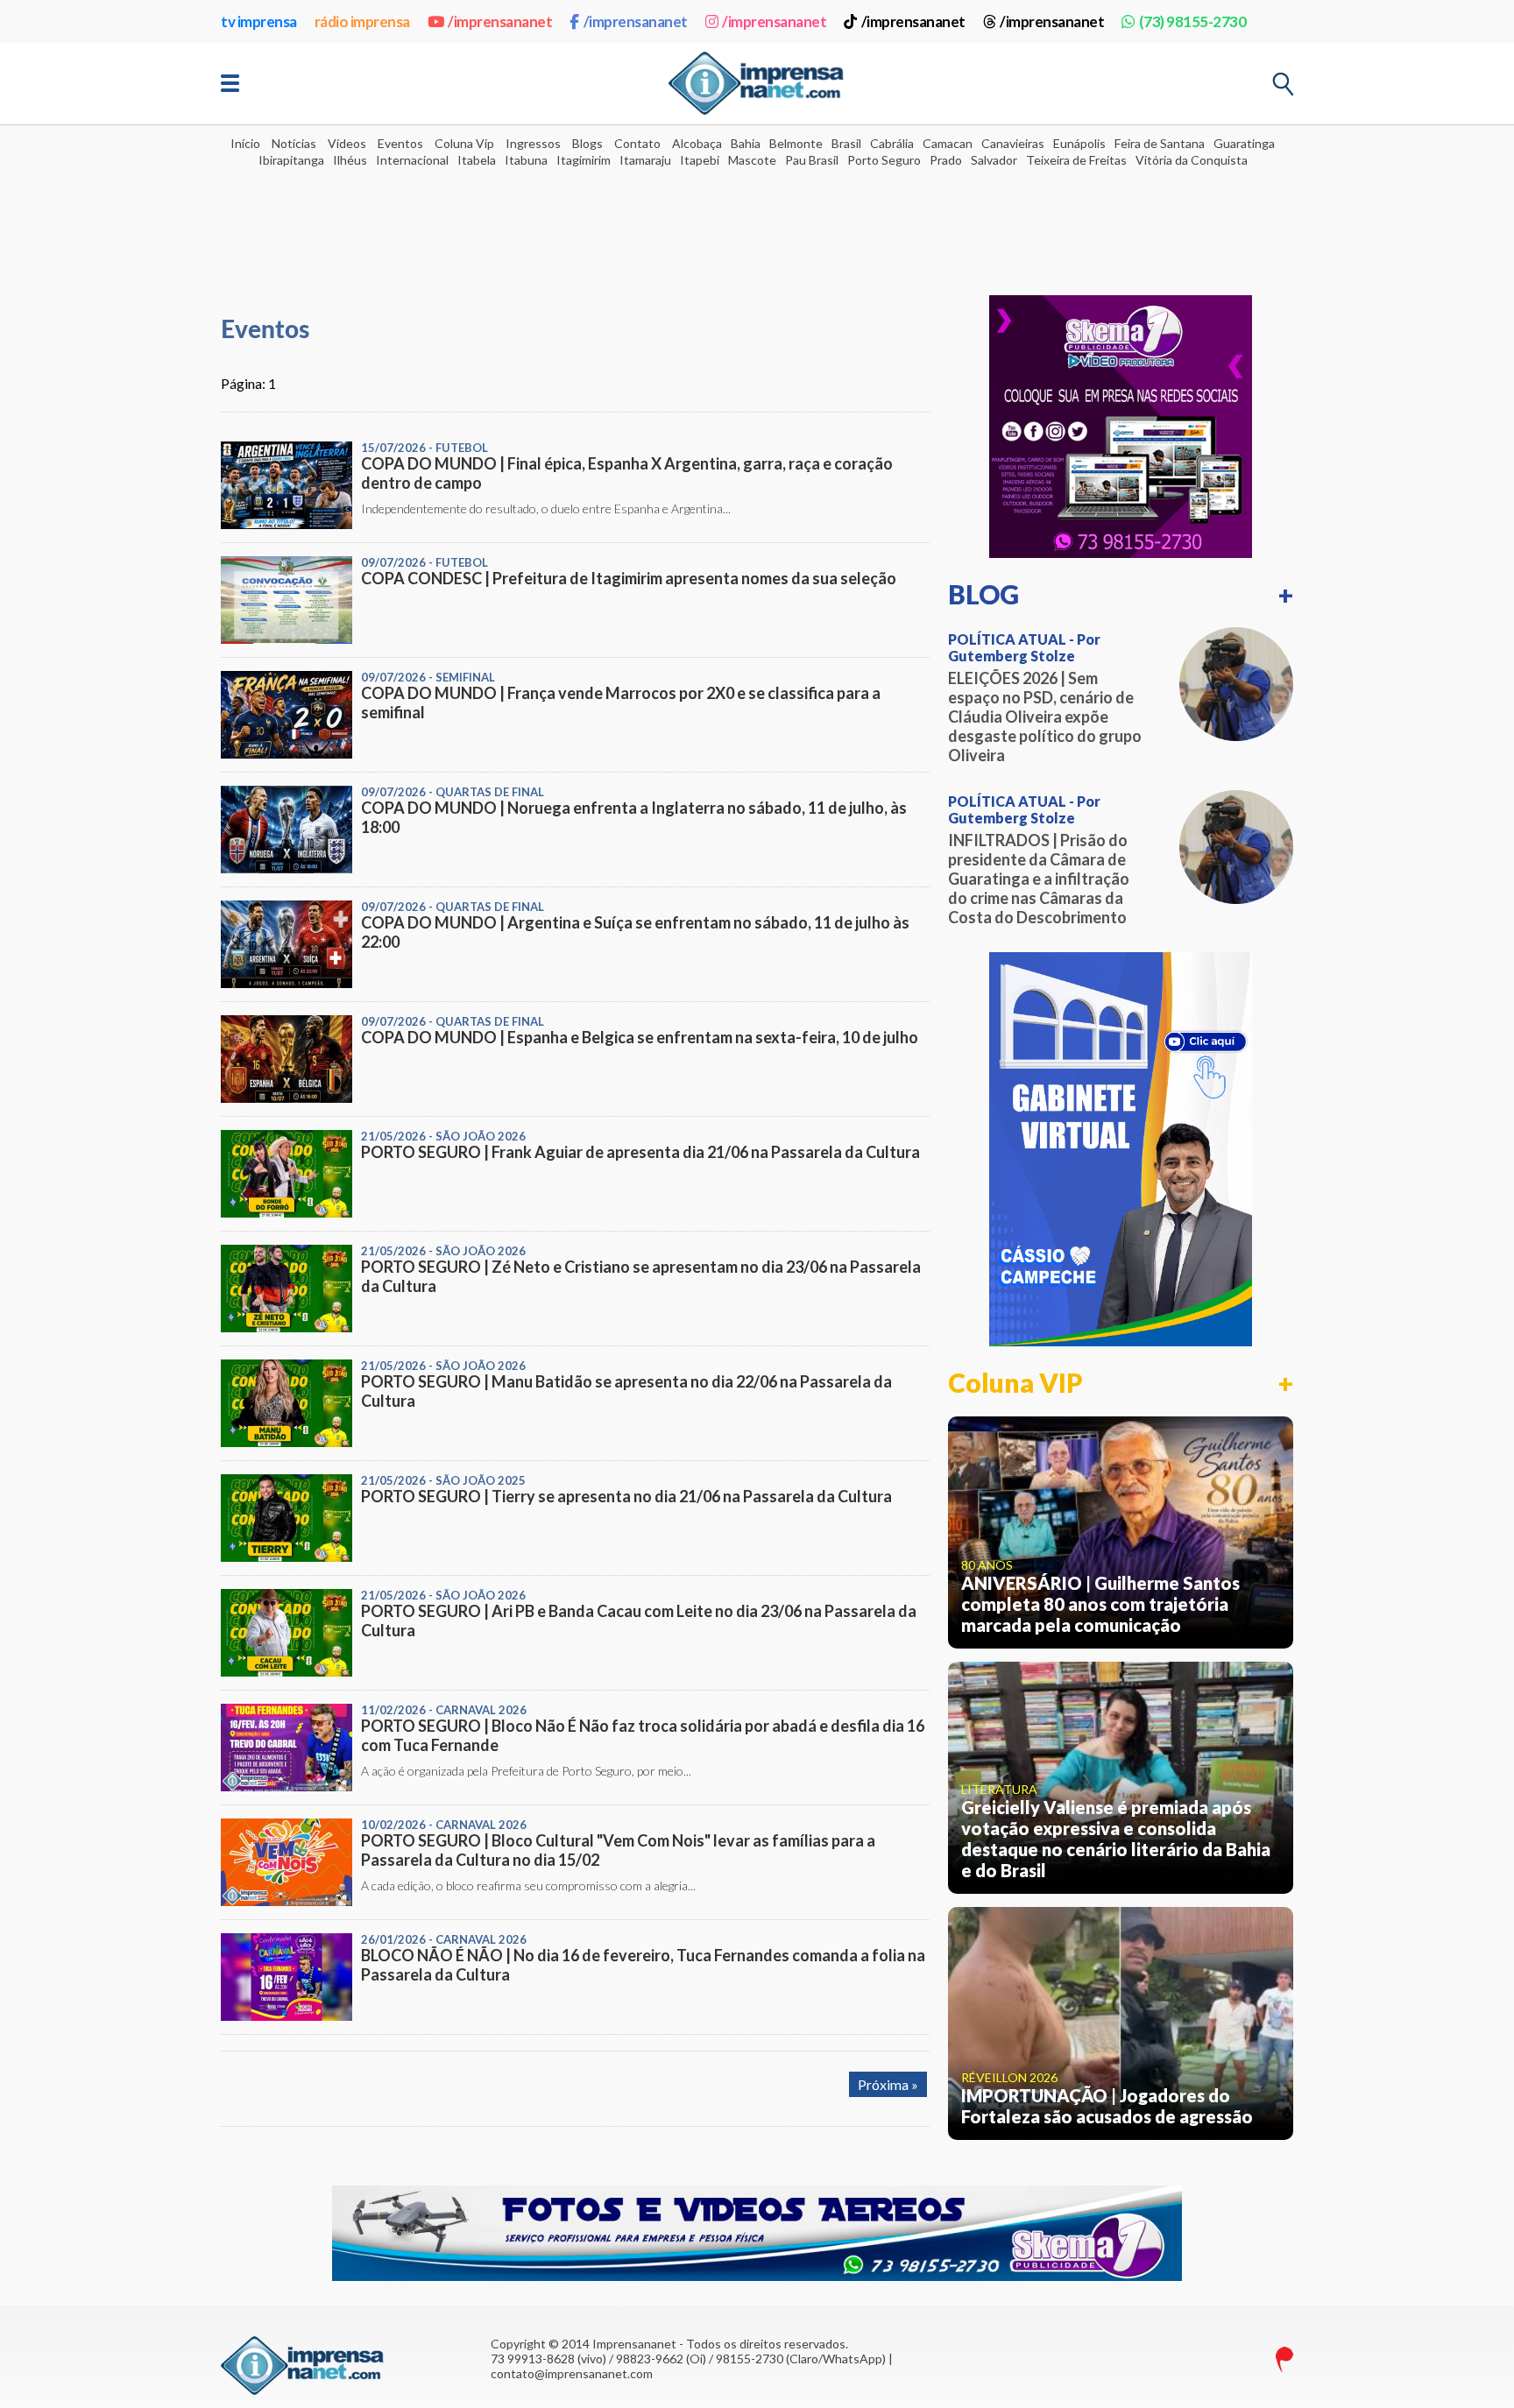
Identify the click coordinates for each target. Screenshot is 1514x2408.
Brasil (846, 143)
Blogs (587, 143)
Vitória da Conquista (1192, 160)
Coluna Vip (464, 143)
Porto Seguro (884, 160)
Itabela (477, 160)
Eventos (400, 143)
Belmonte (796, 143)
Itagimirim (584, 160)
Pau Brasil (812, 160)
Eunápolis (1079, 143)
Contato (637, 143)
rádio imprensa (362, 21)
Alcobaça (697, 143)
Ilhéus (350, 160)
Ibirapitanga (291, 160)
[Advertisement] (757, 220)
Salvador (994, 160)
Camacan (948, 143)
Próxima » (888, 2084)
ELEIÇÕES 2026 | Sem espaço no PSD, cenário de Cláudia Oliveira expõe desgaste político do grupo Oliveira (1045, 717)
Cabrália (892, 143)
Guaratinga (1244, 143)
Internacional (412, 160)
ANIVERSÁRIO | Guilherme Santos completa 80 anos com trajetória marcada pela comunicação (1100, 1604)
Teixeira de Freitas (1076, 160)
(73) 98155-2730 (1192, 21)
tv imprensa (259, 21)
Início (245, 143)
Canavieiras (1013, 143)
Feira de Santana (1160, 143)
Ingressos (533, 143)
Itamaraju (645, 160)
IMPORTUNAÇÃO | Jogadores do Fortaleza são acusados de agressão (1107, 2106)
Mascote (752, 160)
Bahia (746, 143)
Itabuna (526, 160)
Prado (946, 160)
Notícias (294, 143)
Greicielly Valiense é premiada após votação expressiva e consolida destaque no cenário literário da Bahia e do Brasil (1116, 1839)
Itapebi (700, 160)
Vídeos (347, 143)
